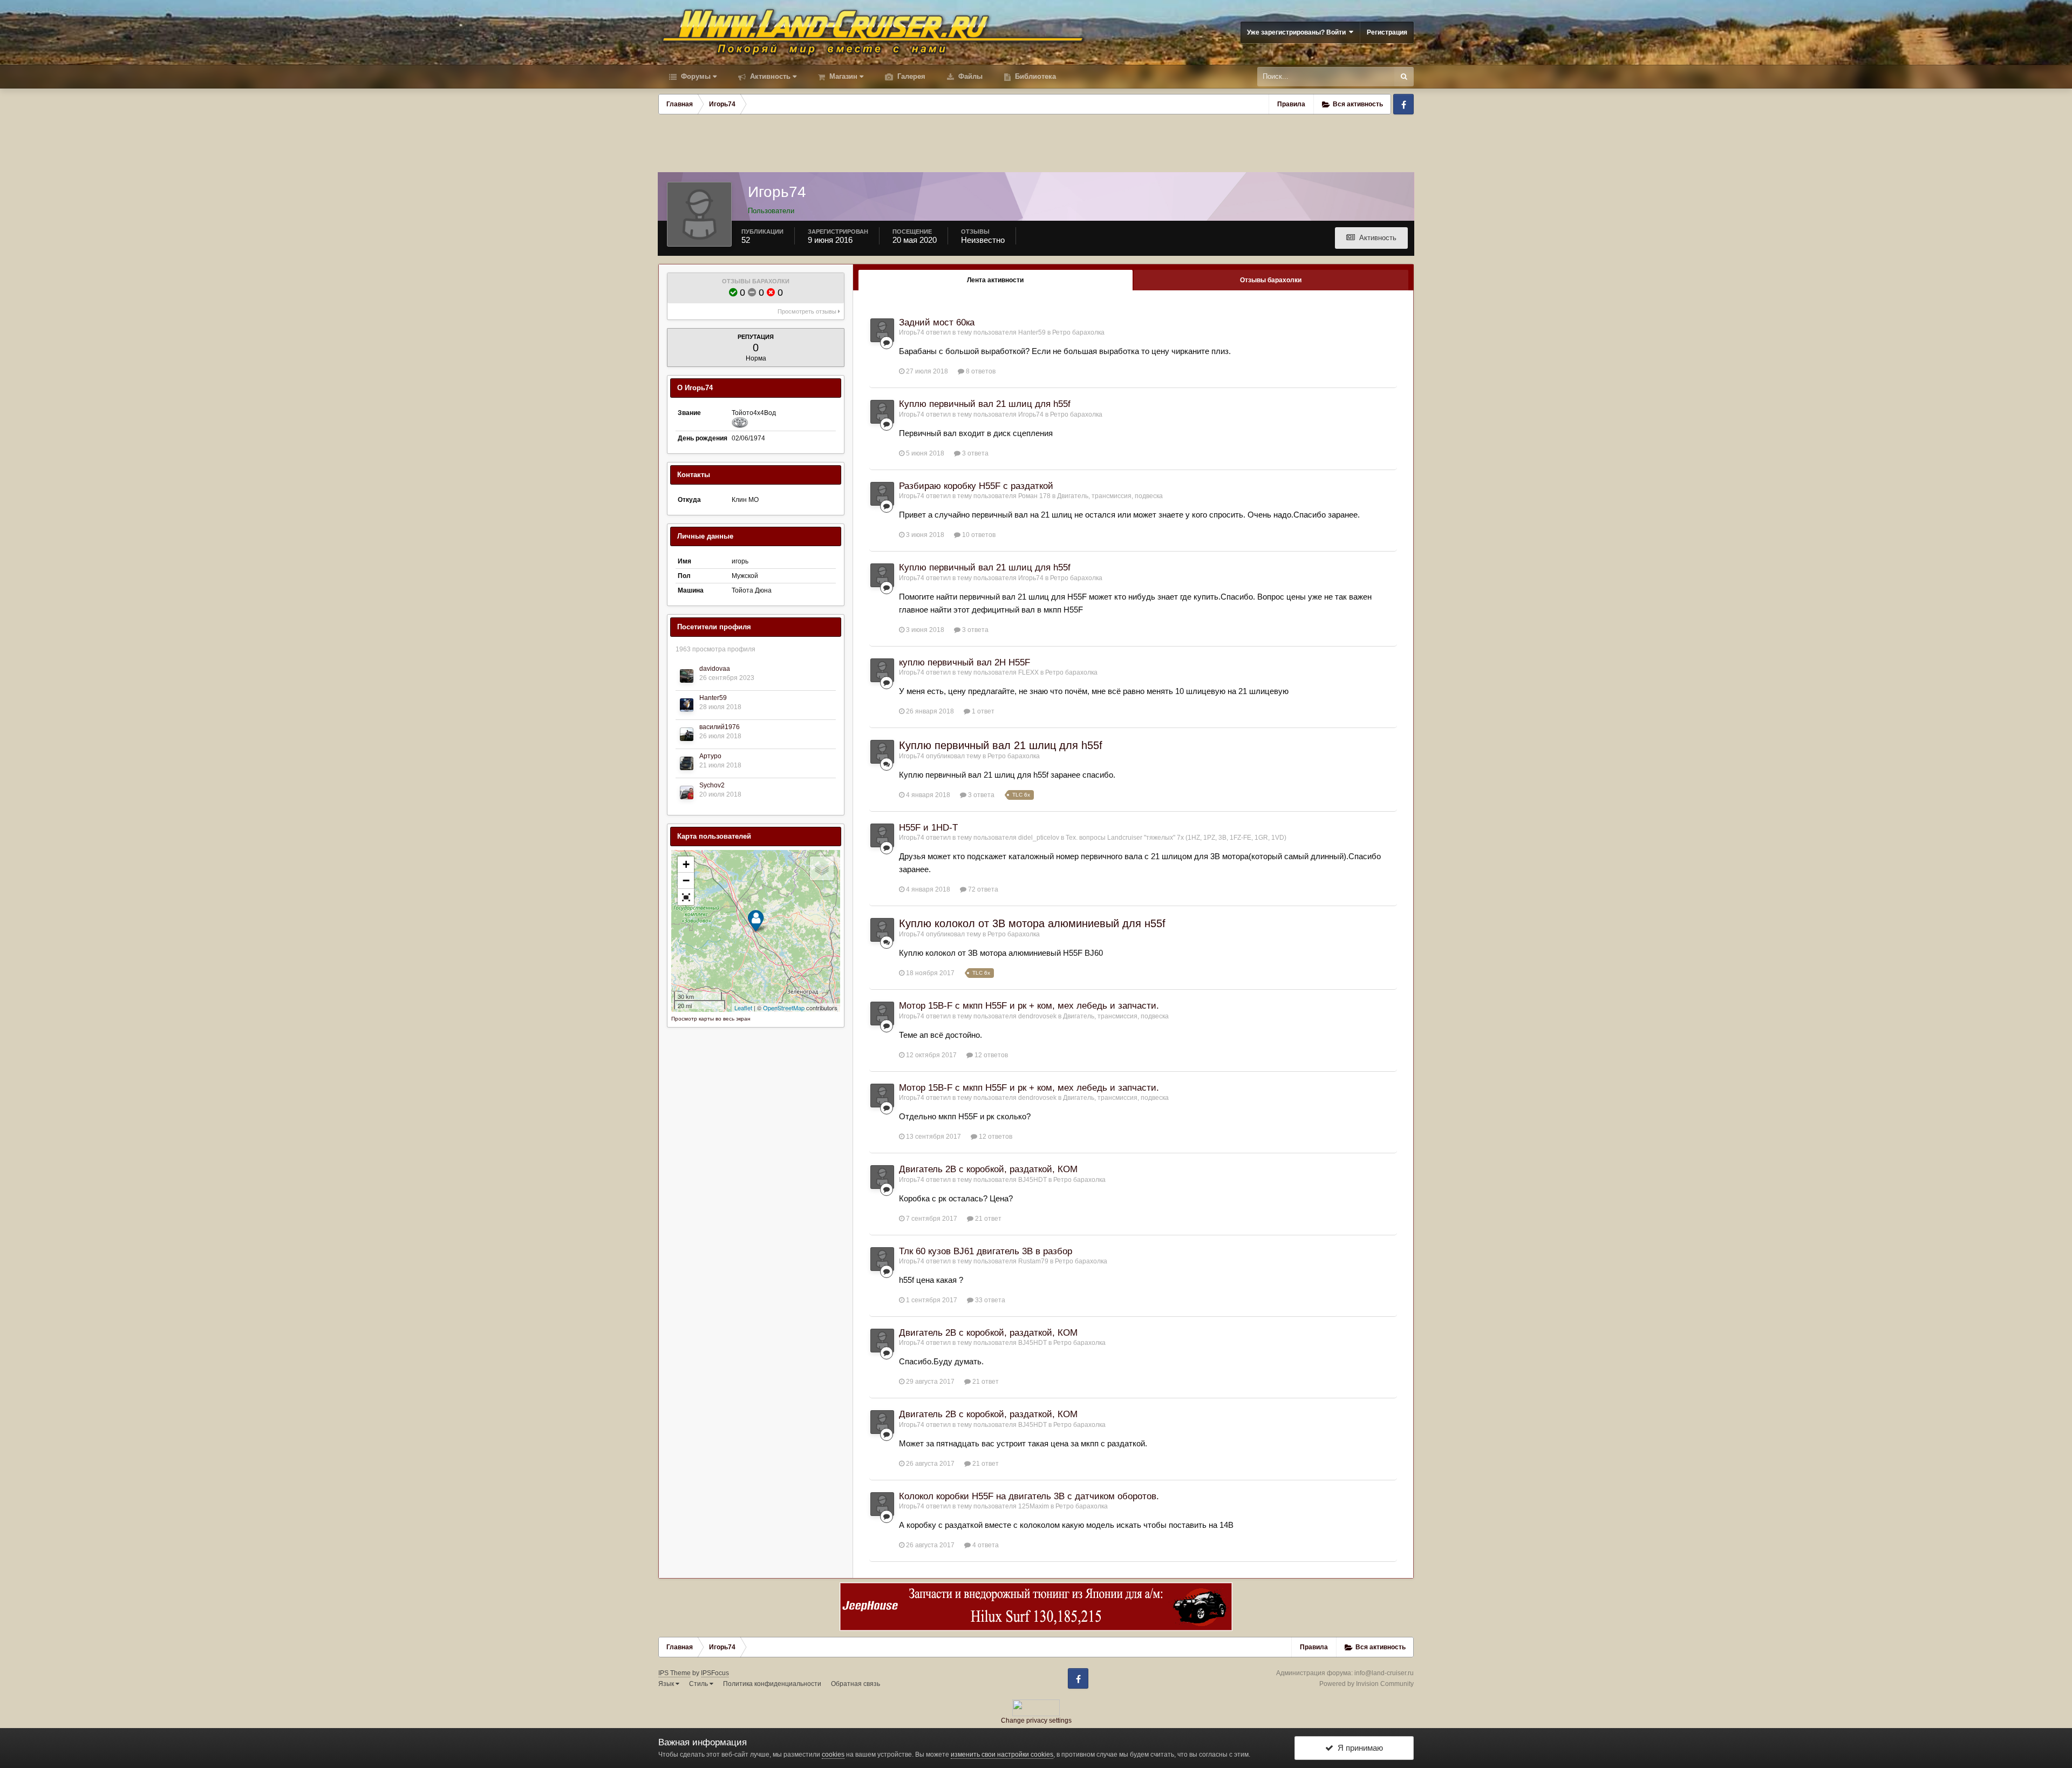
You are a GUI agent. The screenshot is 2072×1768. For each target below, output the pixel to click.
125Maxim (1034, 1506)
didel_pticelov (1039, 838)
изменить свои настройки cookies (1002, 1755)
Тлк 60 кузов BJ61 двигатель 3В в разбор (986, 1251)
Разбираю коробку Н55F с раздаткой (976, 486)
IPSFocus (715, 1673)
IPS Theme (674, 1673)
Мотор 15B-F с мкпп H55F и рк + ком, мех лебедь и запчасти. (1029, 1006)
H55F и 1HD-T (928, 828)
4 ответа (985, 1545)
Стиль (699, 1684)
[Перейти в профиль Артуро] (687, 763)
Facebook (1403, 104)
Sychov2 (712, 785)
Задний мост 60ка (937, 322)
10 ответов (978, 535)
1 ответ (982, 711)
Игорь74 (912, 332)
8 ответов (980, 371)
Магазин (842, 76)
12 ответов (990, 1055)
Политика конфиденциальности (772, 1684)
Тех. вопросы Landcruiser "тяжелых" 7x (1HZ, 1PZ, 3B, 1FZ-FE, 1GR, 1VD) (1176, 838)
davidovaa (715, 669)
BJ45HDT (1032, 1180)
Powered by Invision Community (1366, 1684)
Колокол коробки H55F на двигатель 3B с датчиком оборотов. (1029, 1496)
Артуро (710, 756)
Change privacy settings (1036, 1721)
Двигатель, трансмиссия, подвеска (1110, 496)
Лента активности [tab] (995, 280)
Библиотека (1034, 76)
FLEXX (1028, 672)
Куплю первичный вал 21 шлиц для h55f (985, 404)
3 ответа (974, 453)
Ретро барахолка (1078, 332)
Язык (667, 1684)
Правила (1291, 104)
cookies (833, 1755)
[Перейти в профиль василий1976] (687, 734)
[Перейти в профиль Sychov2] (687, 793)
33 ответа (989, 1300)
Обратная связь (856, 1684)
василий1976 (720, 727)
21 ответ (987, 1219)
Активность (769, 76)
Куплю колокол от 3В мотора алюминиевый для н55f (1032, 923)
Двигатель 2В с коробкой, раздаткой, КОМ (988, 1169)
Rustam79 (1033, 1261)
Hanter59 (713, 698)
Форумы (695, 76)
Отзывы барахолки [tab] (1271, 280)
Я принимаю (1358, 1748)
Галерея (910, 76)
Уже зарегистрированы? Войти (1298, 32)
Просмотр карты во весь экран (711, 1019)
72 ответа (982, 889)
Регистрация (1387, 32)
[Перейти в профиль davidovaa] (687, 676)
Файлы (969, 76)
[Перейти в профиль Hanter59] (687, 705)
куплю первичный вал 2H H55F (965, 662)
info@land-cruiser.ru (1384, 1673)
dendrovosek (1037, 1016)
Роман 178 (1034, 496)
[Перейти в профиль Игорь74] (882, 330)
